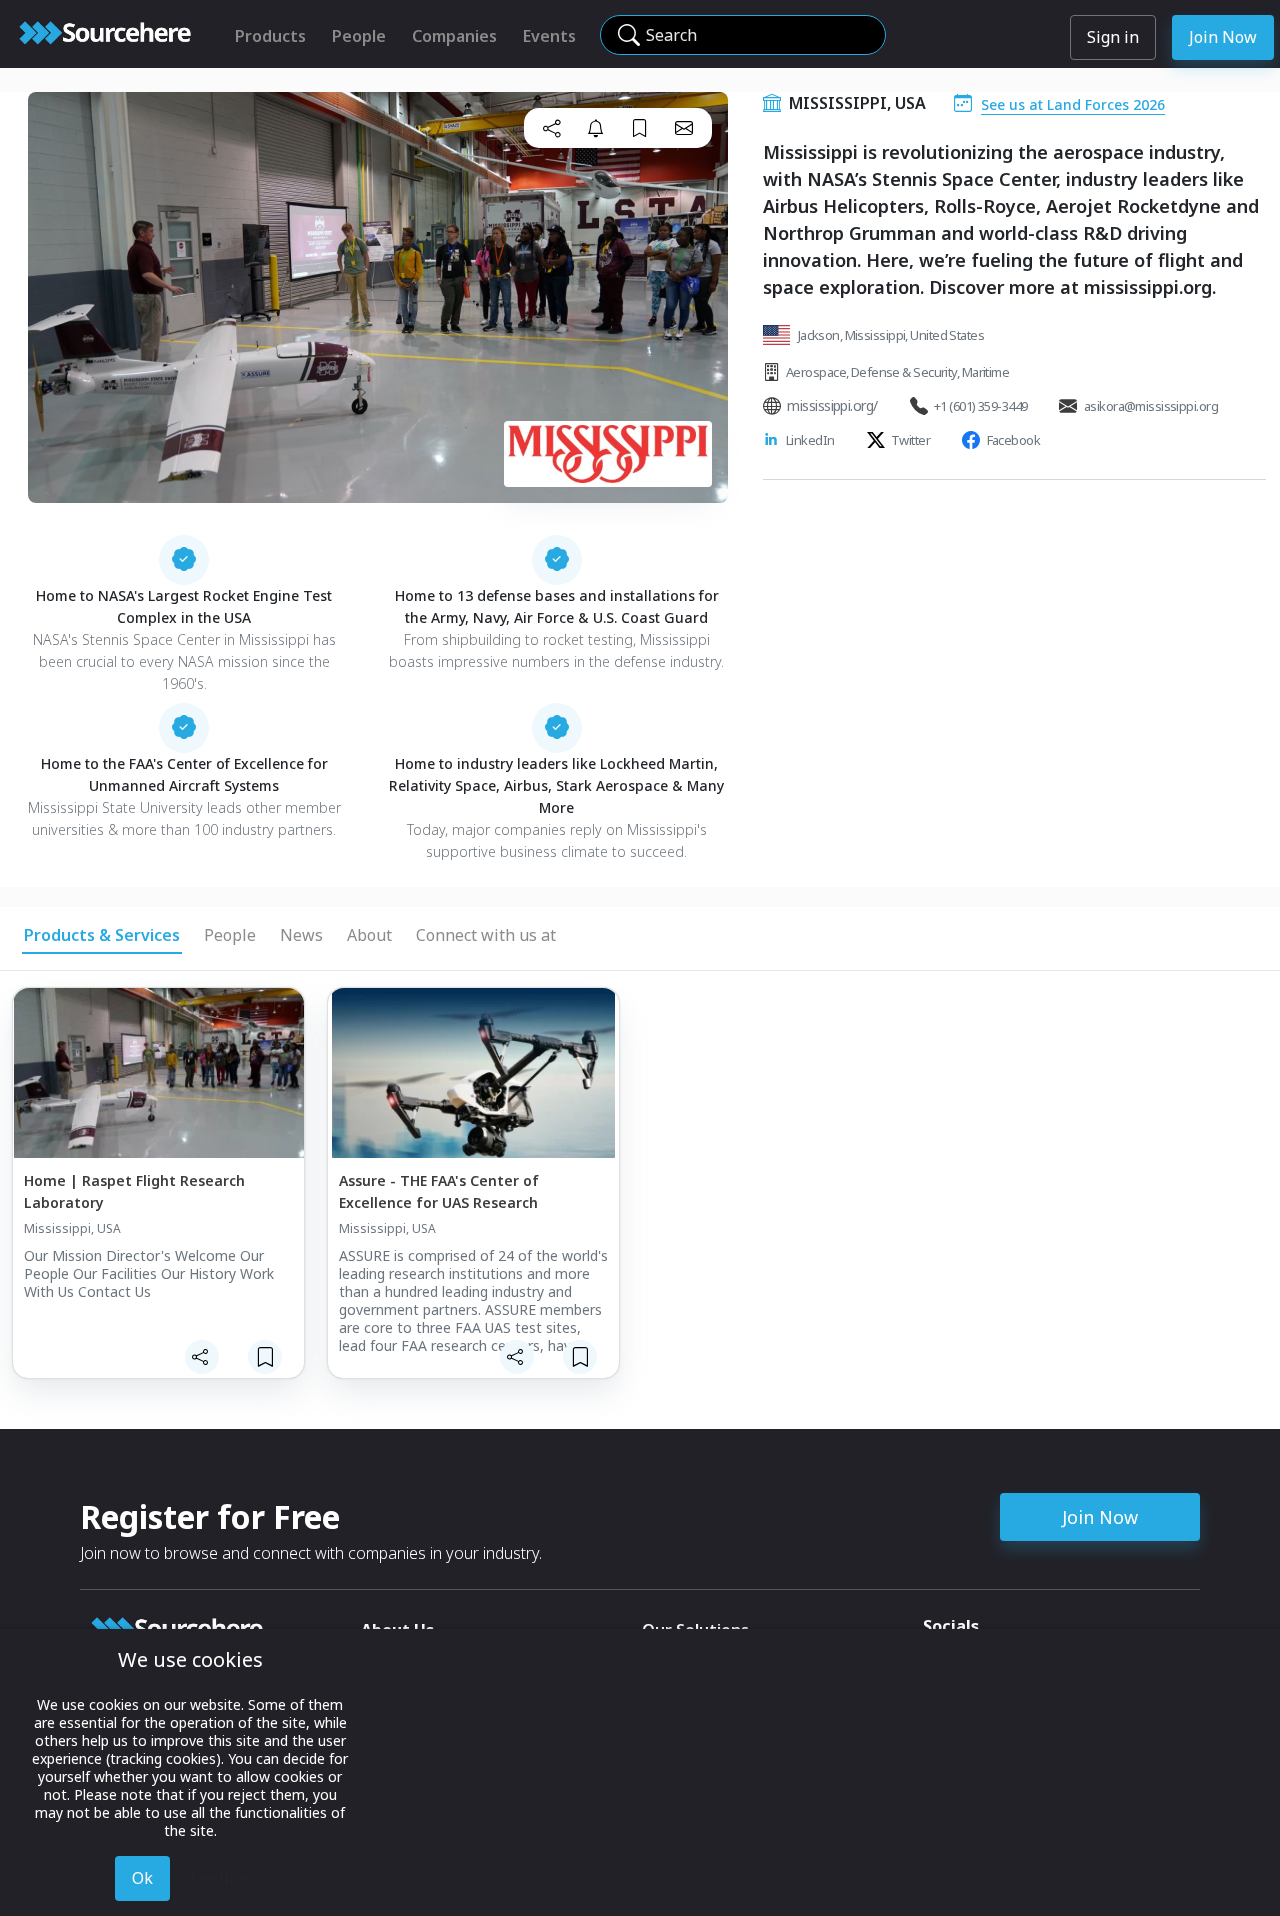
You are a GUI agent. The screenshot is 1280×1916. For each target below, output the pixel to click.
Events (549, 36)
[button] (552, 128)
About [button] (369, 935)
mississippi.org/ (832, 405)
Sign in (1113, 37)
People (359, 36)
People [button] (230, 935)
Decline (219, 1878)
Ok (142, 1878)
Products (270, 36)
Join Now (1223, 37)
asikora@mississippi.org (1151, 406)
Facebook (1014, 440)
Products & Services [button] (102, 935)
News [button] (301, 935)
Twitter (910, 440)
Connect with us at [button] (486, 935)
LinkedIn (810, 440)
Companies (454, 36)
